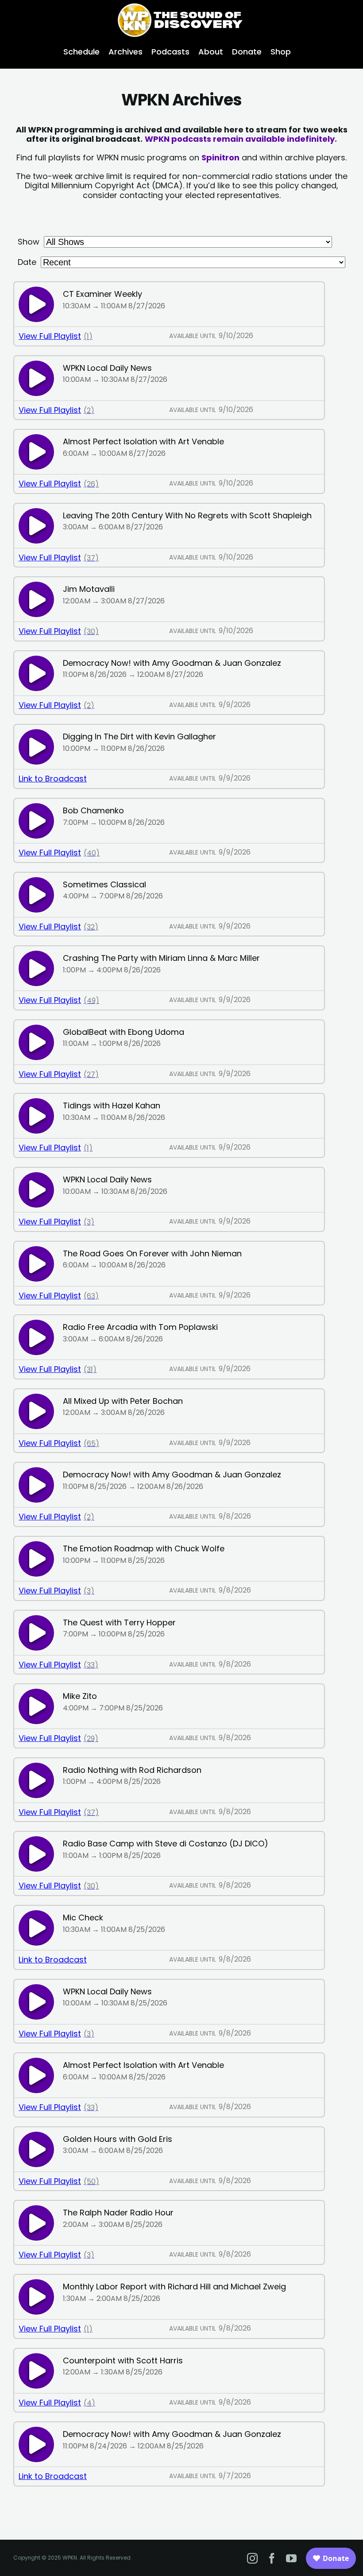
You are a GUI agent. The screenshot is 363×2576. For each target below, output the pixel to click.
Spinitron (220, 157)
